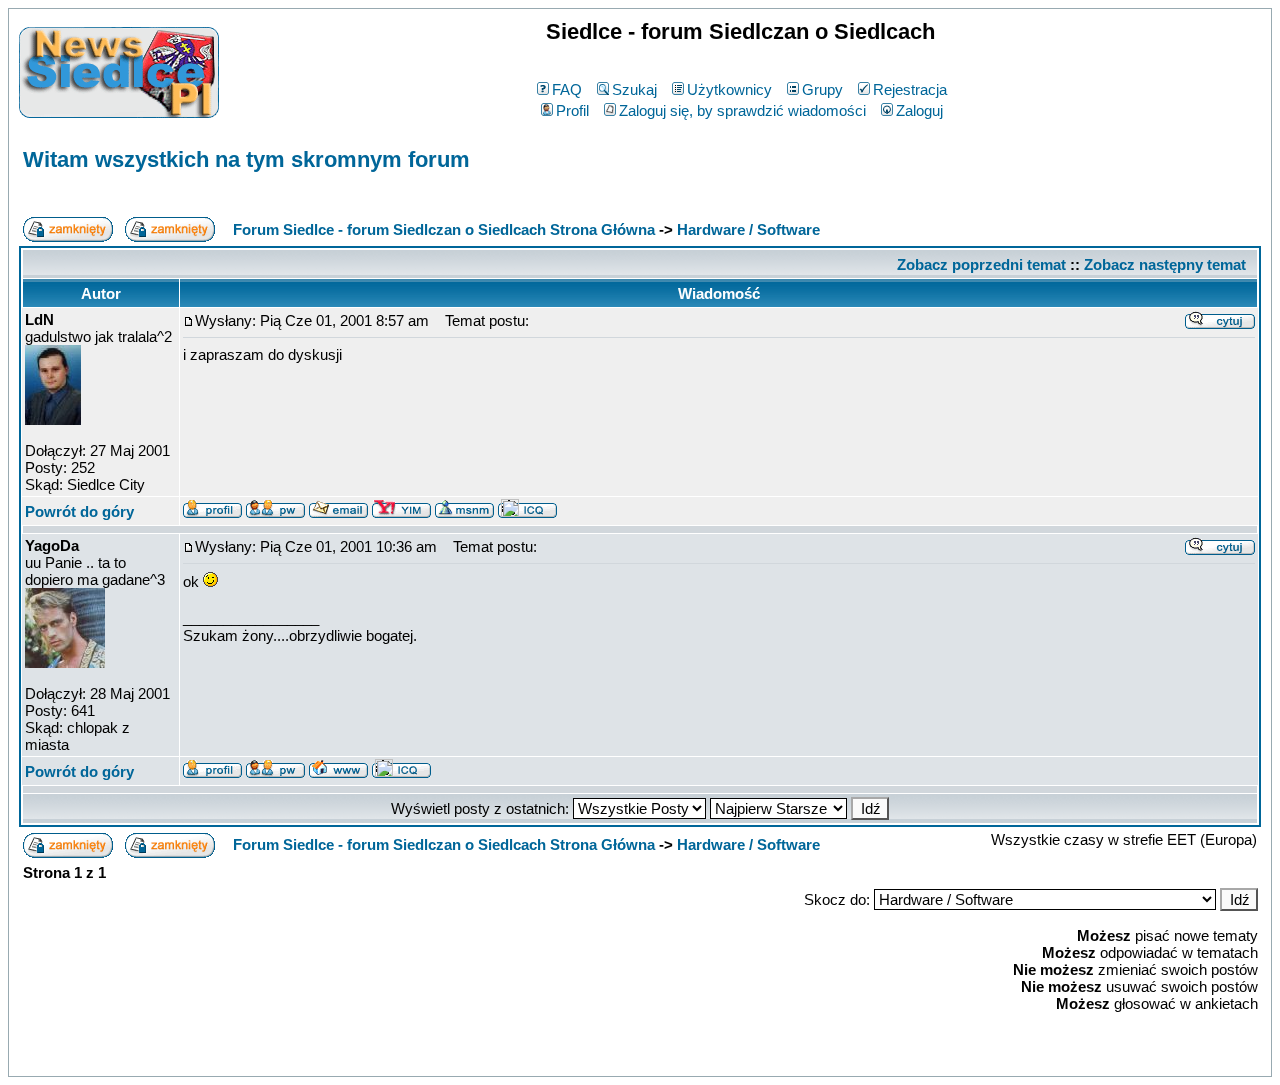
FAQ (567, 89)
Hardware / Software (748, 229)
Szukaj (634, 89)
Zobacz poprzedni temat (981, 264)
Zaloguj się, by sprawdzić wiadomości (742, 110)
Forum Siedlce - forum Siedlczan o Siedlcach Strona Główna (444, 229)
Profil (572, 110)
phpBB (596, 1057)
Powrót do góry (79, 511)
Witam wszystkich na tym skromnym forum (246, 159)
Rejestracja (910, 89)
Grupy (822, 89)
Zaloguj (919, 110)
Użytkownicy (729, 89)
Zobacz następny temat (1165, 264)
